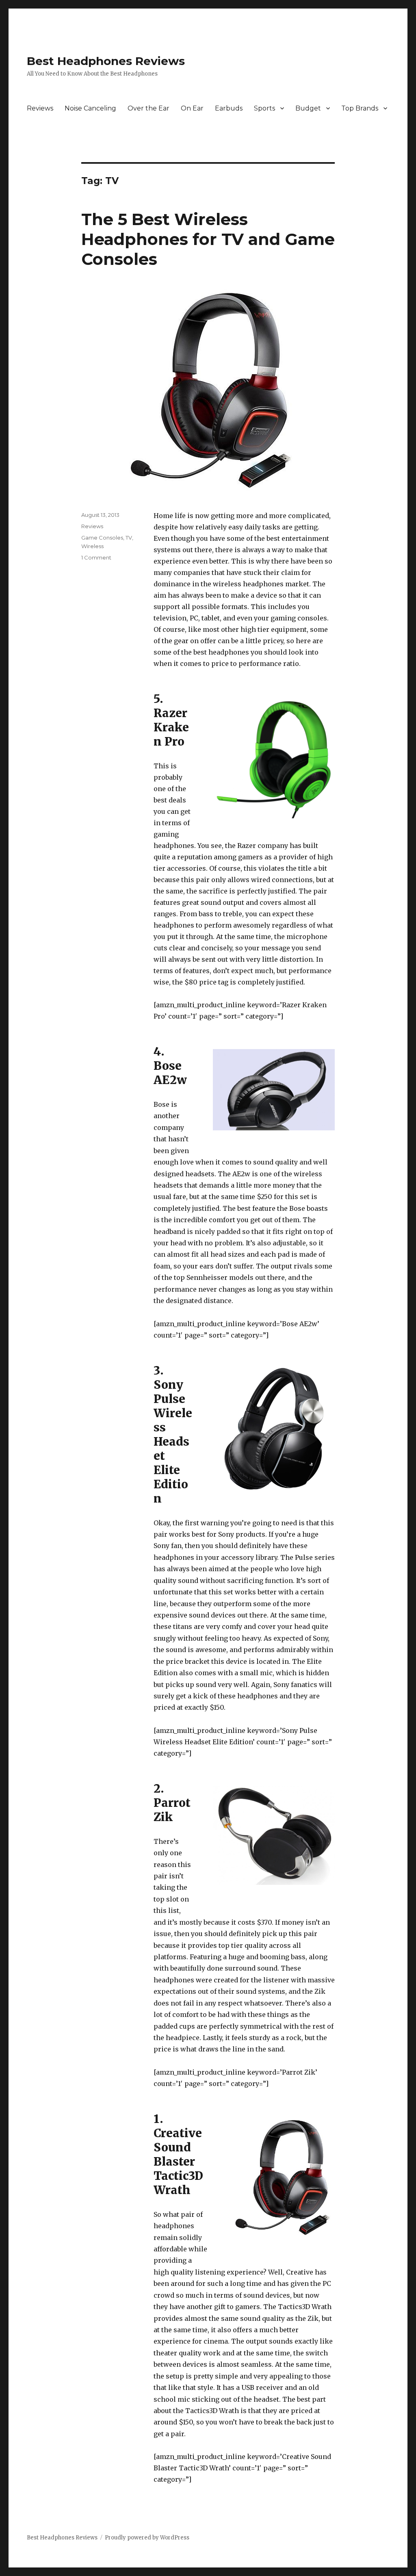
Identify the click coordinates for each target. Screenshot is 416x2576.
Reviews (40, 108)
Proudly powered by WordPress (147, 2538)
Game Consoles (102, 538)
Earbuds (229, 108)
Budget (308, 108)
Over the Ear (148, 108)
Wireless (92, 546)
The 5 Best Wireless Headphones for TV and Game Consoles (208, 239)
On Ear (192, 108)
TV (129, 538)
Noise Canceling (90, 108)
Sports (264, 108)
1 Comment (96, 557)
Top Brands (360, 108)
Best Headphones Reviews (106, 61)
